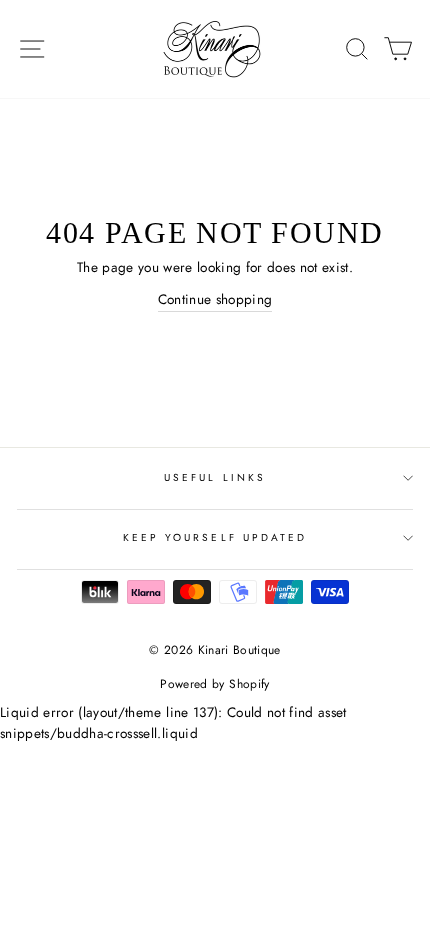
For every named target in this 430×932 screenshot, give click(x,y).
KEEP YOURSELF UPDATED (215, 537)
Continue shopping (215, 299)
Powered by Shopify (214, 684)
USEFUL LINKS (215, 477)
